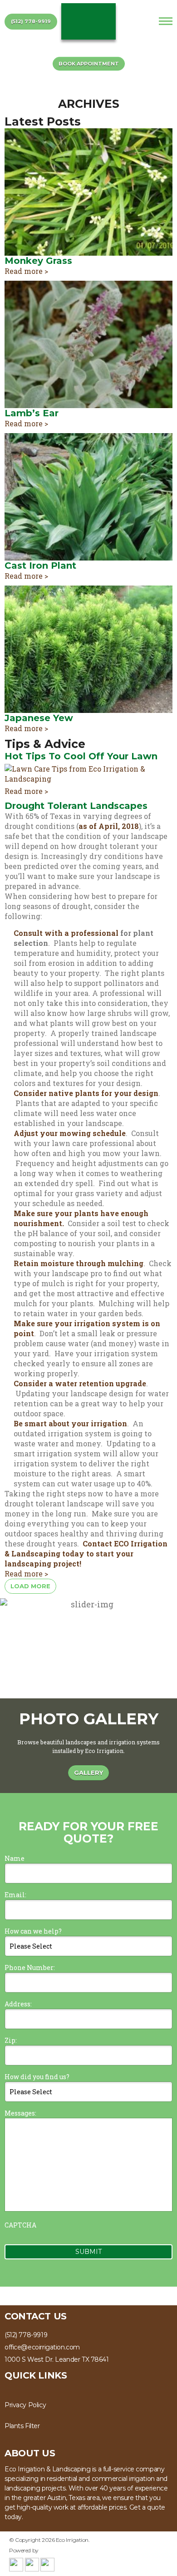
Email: (15, 1895)
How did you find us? (37, 2077)
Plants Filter (22, 2426)
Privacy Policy (25, 2405)
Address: (18, 2004)
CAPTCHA (20, 2225)
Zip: (11, 2040)
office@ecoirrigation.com (42, 2347)
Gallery (88, 1773)
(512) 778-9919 (31, 21)
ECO (88, 21)
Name (15, 1858)
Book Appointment (89, 64)
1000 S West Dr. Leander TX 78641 (57, 2359)
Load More (30, 1586)
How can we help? (33, 1931)
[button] (166, 1648)
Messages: (20, 2113)
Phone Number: (30, 1967)
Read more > (26, 271)
